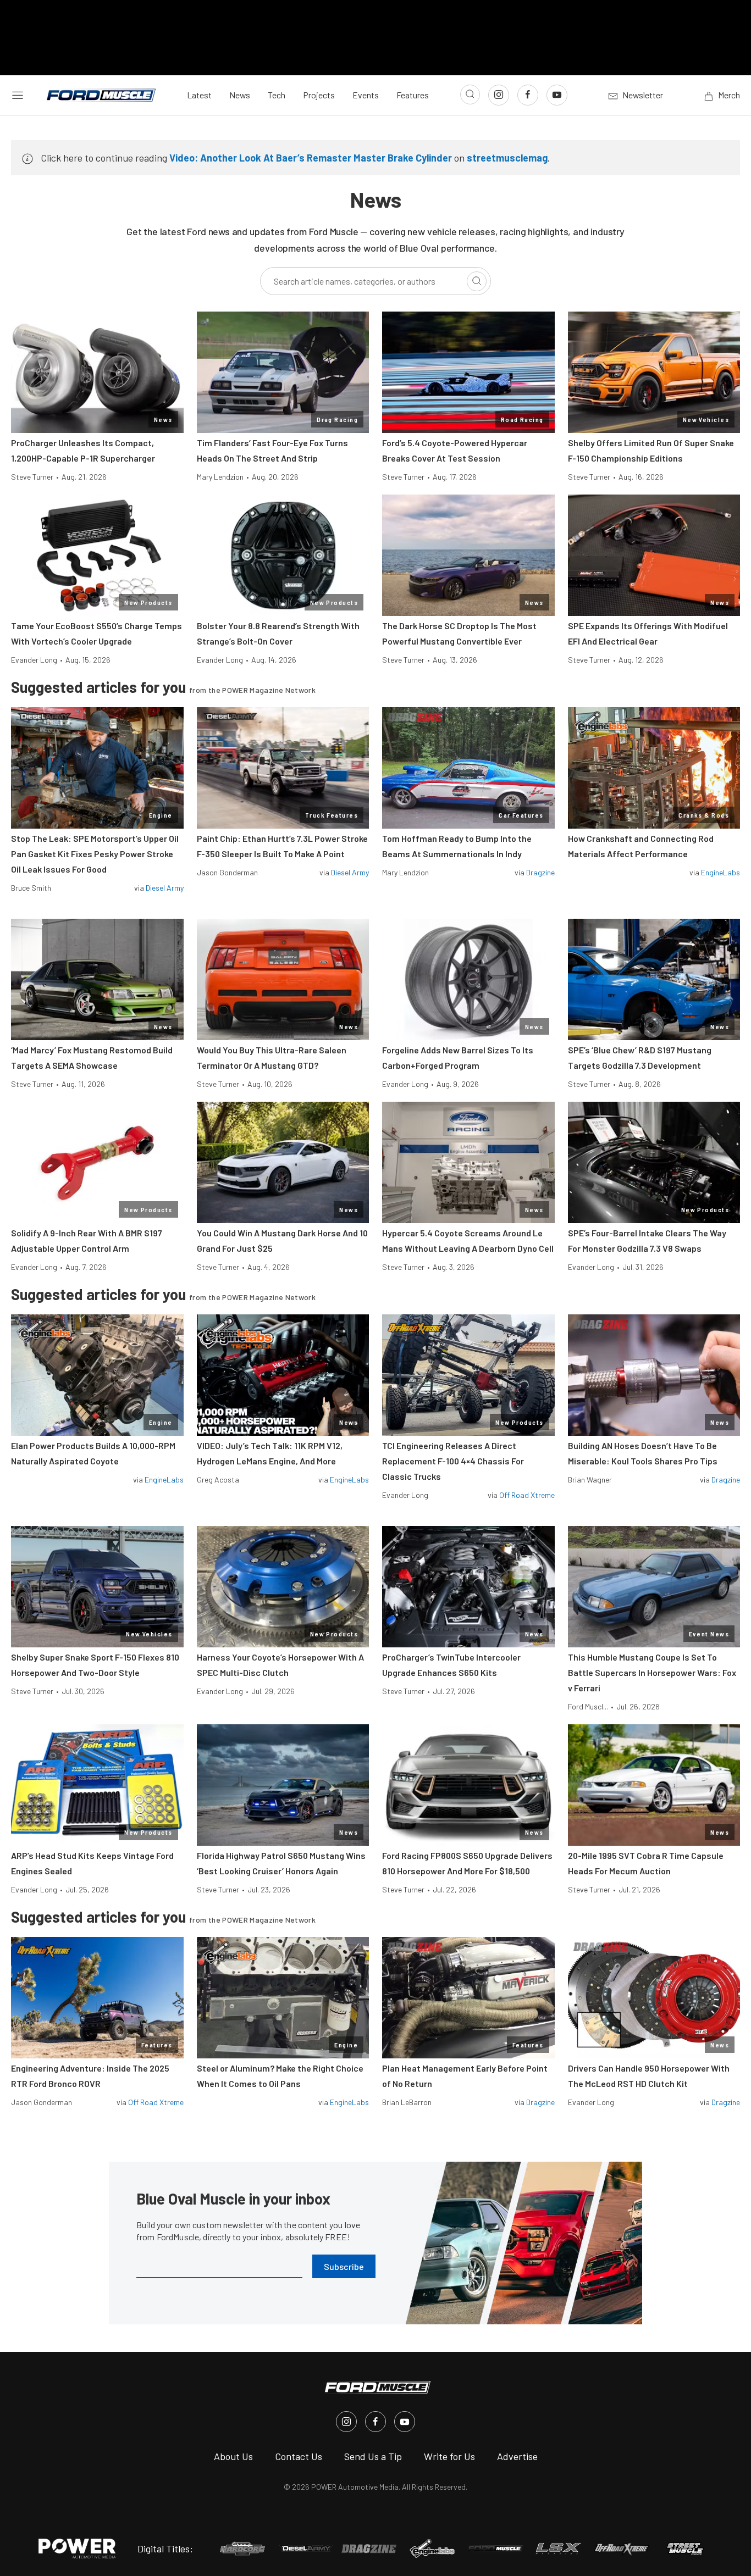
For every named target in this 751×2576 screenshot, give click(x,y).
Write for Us (449, 2456)
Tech (277, 95)
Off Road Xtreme (527, 1495)
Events (366, 95)
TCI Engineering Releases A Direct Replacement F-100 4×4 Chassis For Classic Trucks (453, 1461)
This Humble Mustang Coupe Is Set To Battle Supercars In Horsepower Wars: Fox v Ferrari (652, 1672)
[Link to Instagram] (499, 95)
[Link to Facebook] (528, 95)
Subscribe (344, 2266)
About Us (233, 2456)
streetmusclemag (507, 158)
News (240, 95)
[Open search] (470, 95)
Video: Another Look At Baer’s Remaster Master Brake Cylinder (311, 158)
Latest (199, 95)
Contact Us (299, 2456)
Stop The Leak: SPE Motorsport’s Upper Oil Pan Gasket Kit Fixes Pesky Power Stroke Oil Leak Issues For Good (95, 854)
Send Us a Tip (373, 2456)
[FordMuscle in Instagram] (346, 2422)
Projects (319, 95)
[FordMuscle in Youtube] (405, 2422)
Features (413, 95)
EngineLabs (720, 872)
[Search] (477, 281)
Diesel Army (165, 888)
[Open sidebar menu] (18, 95)
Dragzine (540, 872)
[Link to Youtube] (557, 95)
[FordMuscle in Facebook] (375, 2422)
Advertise (517, 2456)
